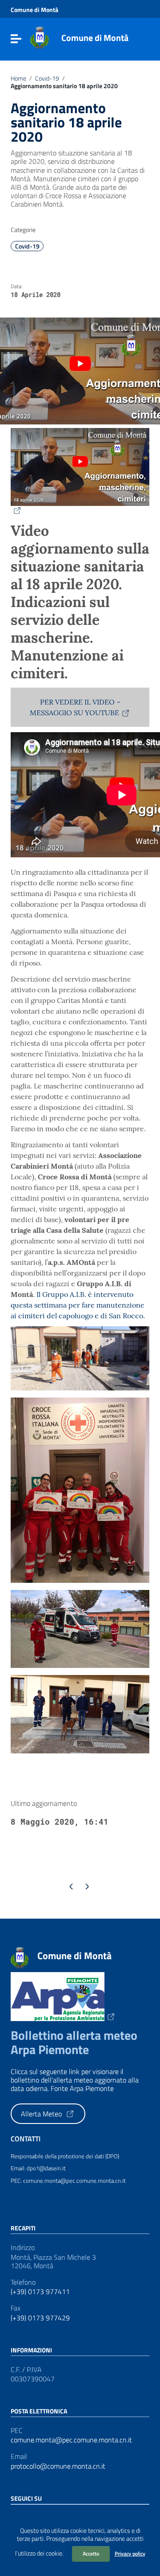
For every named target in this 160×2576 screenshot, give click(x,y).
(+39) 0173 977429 (40, 2318)
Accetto (91, 2554)
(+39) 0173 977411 (40, 2292)
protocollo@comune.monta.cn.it (58, 2466)
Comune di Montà (34, 10)
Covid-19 (47, 78)
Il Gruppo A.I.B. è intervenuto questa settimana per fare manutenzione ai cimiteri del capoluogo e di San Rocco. (78, 1305)
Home (18, 78)
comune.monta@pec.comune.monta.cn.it (71, 2440)
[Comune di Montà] (40, 37)
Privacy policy (130, 2554)
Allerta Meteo (42, 2114)
